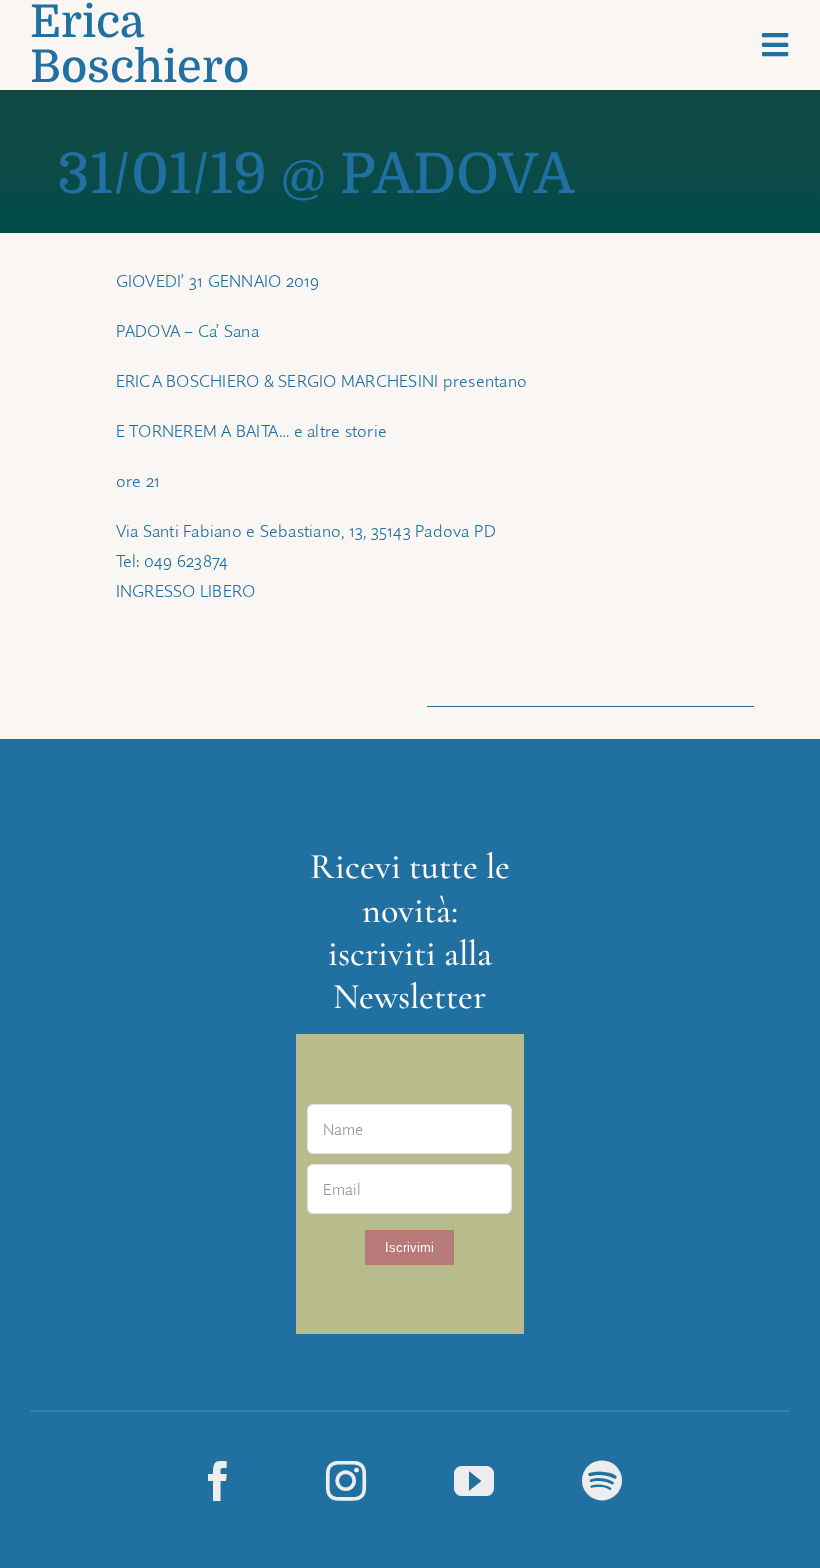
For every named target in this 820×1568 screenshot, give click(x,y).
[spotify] (602, 1480)
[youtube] (474, 1480)
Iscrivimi (409, 1247)
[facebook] (218, 1480)
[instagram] (346, 1480)
